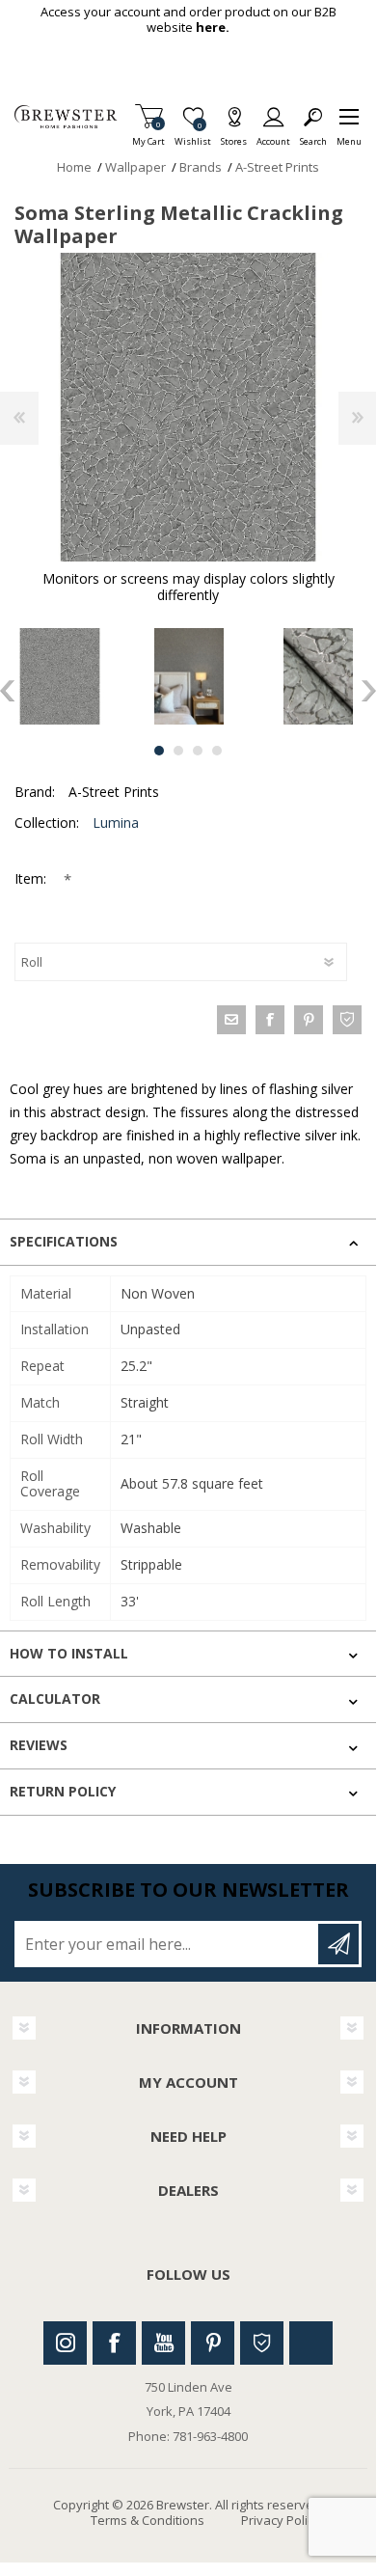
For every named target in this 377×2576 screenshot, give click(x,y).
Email (231, 1020)
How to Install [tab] (69, 1653)
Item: (32, 878)
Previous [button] (7, 691)
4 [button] (217, 751)
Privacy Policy (281, 2520)
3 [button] (198, 751)
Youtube (163, 2343)
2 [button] (178, 751)
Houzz (262, 2343)
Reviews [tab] (39, 1745)
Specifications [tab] (64, 1241)
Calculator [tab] (55, 1699)
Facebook (114, 2343)
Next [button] (369, 691)
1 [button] (159, 751)
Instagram (65, 2343)
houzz (347, 1020)
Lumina (116, 822)
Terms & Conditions (148, 2520)
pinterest (309, 1020)
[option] (189, 676)
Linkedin (311, 2343)
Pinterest (213, 2343)
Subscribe (338, 1944)
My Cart (148, 136)
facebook (270, 1020)
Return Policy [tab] (63, 1791)
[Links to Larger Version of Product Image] (188, 407)
